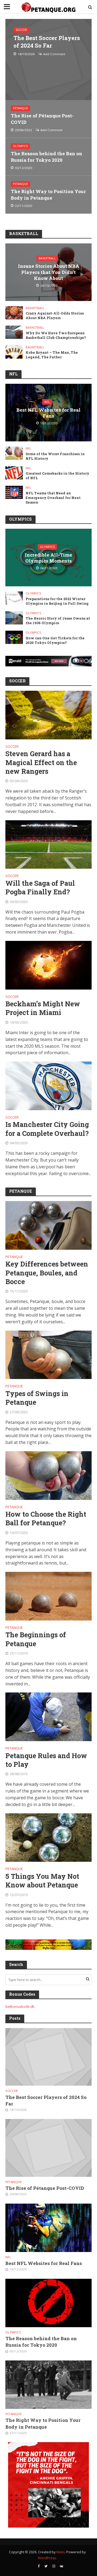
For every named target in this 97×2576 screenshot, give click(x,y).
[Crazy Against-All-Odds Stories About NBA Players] (14, 312)
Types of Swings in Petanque (37, 1398)
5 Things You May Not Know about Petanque (42, 1881)
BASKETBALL (47, 258)
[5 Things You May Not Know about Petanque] (48, 1837)
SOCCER (21, 30)
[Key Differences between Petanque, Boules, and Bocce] (48, 1225)
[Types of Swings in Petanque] (48, 1354)
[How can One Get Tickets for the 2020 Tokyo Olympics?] (14, 637)
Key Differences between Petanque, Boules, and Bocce (47, 1273)
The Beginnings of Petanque (36, 1639)
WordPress (47, 2558)
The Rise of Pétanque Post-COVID (42, 119)
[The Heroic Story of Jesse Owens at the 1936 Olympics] (14, 617)
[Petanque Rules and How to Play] (48, 1717)
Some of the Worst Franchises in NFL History (55, 456)
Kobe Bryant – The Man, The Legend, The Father (52, 355)
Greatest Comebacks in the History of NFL (57, 476)
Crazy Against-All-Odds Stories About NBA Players (55, 315)
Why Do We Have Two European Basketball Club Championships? (56, 335)
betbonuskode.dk (20, 2006)
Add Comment (54, 54)
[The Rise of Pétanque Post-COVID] (48, 2148)
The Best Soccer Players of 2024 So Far (47, 42)
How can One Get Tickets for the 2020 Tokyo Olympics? (55, 640)
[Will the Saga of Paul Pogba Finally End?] (48, 844)
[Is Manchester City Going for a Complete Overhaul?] (48, 1085)
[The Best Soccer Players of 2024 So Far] (48, 59)
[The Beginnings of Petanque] (48, 1596)
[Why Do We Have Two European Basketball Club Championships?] (14, 332)
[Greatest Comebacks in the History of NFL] (14, 472)
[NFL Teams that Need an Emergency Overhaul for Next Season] (14, 492)
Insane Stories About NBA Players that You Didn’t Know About (49, 272)
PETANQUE (20, 108)
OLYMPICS (20, 146)
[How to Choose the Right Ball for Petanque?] (48, 1475)
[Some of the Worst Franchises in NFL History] (14, 453)
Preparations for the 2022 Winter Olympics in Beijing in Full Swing (57, 601)
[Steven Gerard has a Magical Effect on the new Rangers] (48, 715)
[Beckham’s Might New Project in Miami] (48, 965)
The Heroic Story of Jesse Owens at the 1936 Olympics (58, 621)
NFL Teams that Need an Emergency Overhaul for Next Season (53, 498)
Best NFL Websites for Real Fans (48, 413)
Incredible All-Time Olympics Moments (48, 558)
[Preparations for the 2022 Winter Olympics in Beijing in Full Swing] (14, 598)
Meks (60, 2552)
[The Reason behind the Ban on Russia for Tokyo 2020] (48, 2303)
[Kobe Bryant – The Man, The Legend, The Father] (14, 352)
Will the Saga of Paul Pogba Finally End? (40, 888)
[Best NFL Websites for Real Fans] (48, 2227)
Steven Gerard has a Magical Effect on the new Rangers (41, 763)
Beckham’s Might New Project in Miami (43, 1008)
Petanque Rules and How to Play (46, 1760)
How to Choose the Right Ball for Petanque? (46, 1519)
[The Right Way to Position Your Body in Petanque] (48, 2384)
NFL (47, 402)
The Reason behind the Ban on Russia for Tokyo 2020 (46, 157)
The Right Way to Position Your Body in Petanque (48, 195)
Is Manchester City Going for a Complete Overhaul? (47, 1129)
